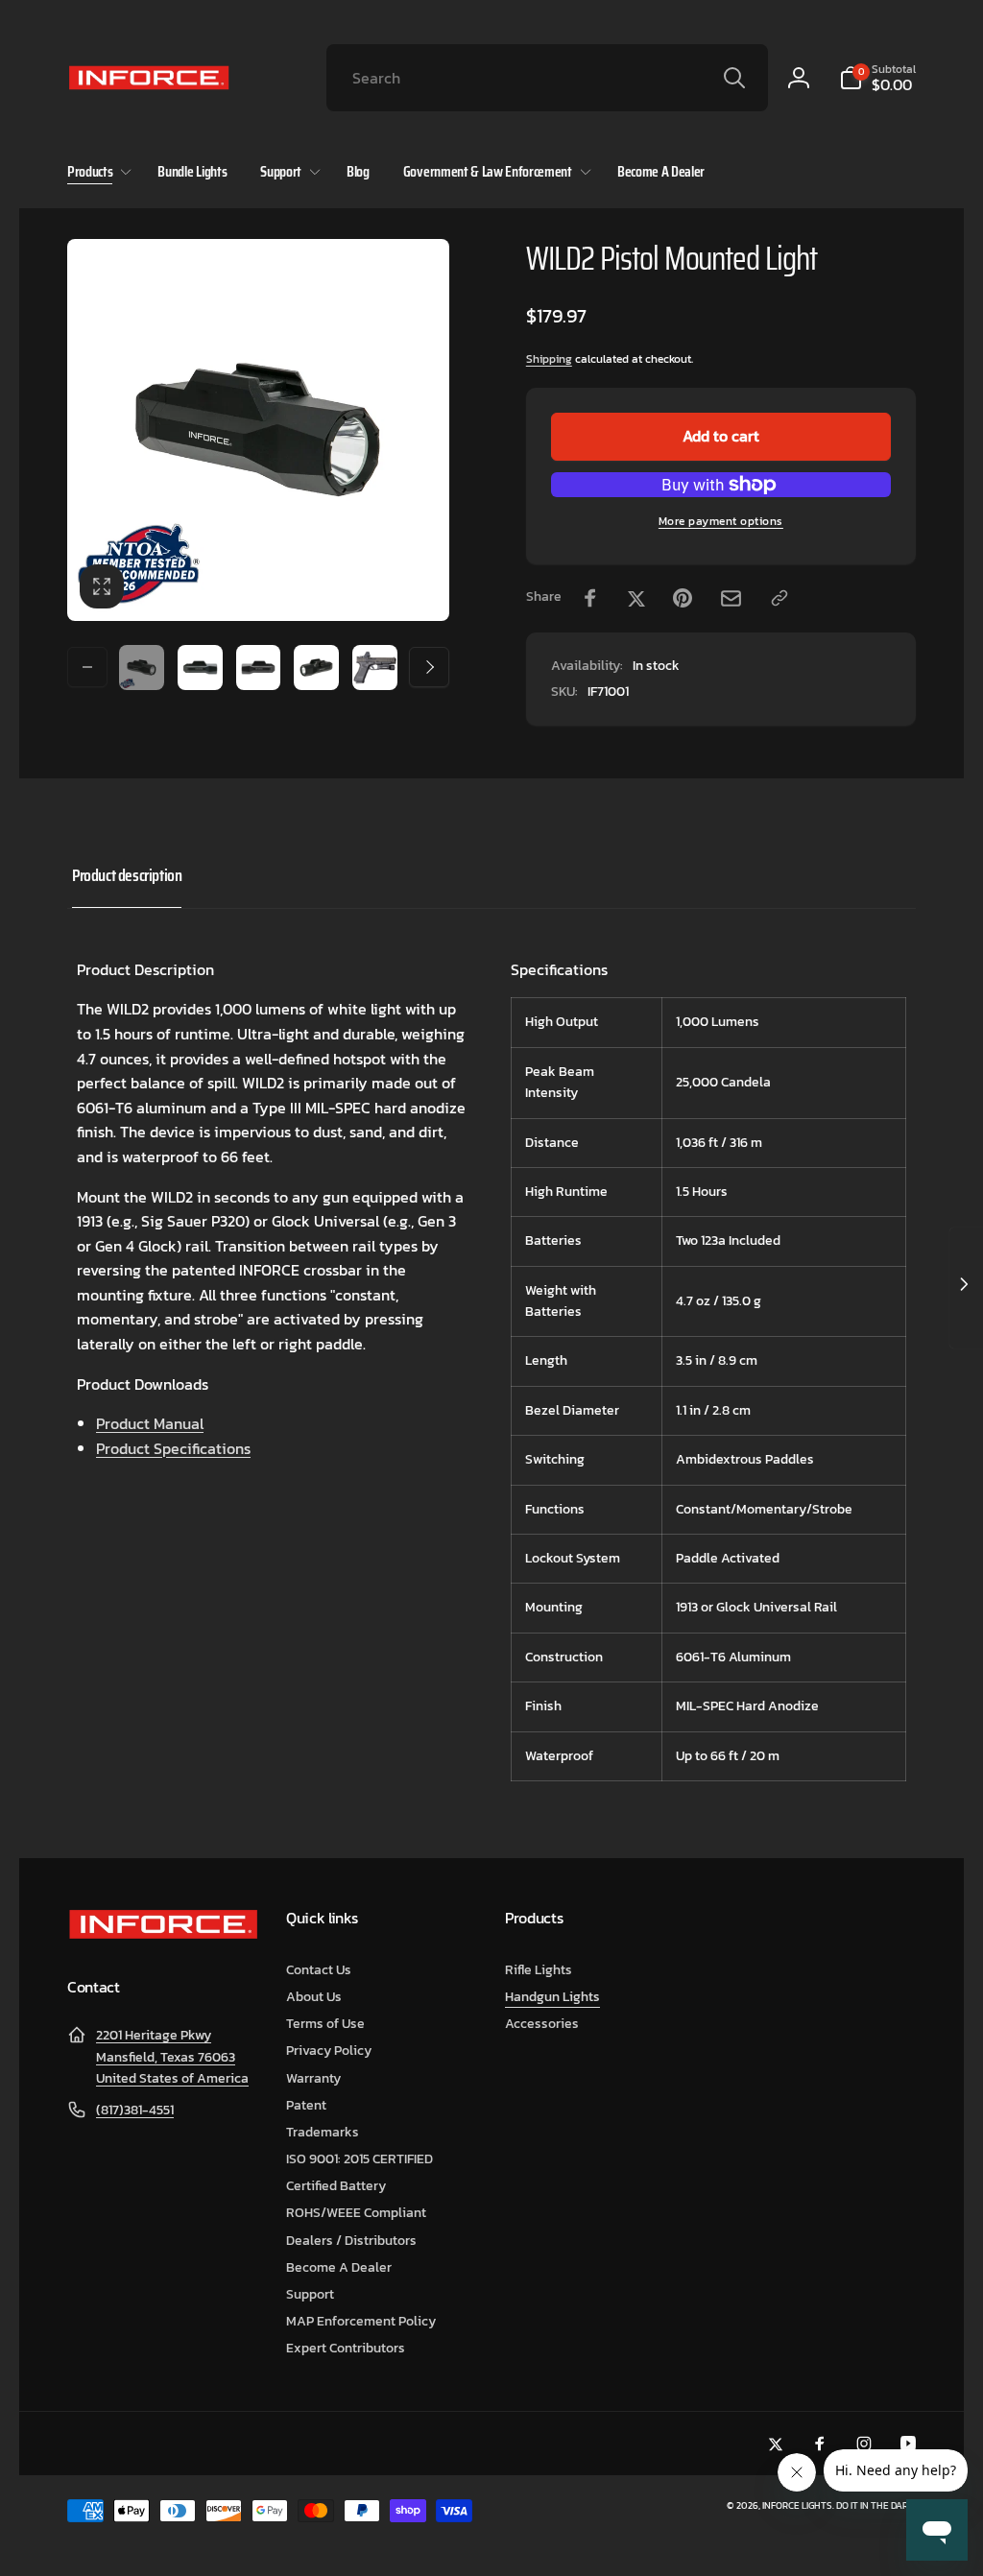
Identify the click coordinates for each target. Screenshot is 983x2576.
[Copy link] (779, 598)
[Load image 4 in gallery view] (316, 668)
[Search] (734, 78)
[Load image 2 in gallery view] (200, 668)
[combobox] (547, 78)
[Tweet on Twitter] (636, 598)
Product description (127, 875)
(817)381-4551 (135, 2110)
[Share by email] (731, 598)
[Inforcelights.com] (163, 1935)
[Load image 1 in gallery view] (142, 668)
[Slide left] (87, 667)
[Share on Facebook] (590, 598)
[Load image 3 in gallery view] (259, 668)
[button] (877, 78)
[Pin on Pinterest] (683, 598)
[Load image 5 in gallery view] (375, 668)
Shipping (549, 359)
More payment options (721, 521)
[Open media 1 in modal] (258, 430)
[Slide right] (429, 667)
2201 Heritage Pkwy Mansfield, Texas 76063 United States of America (172, 2057)
